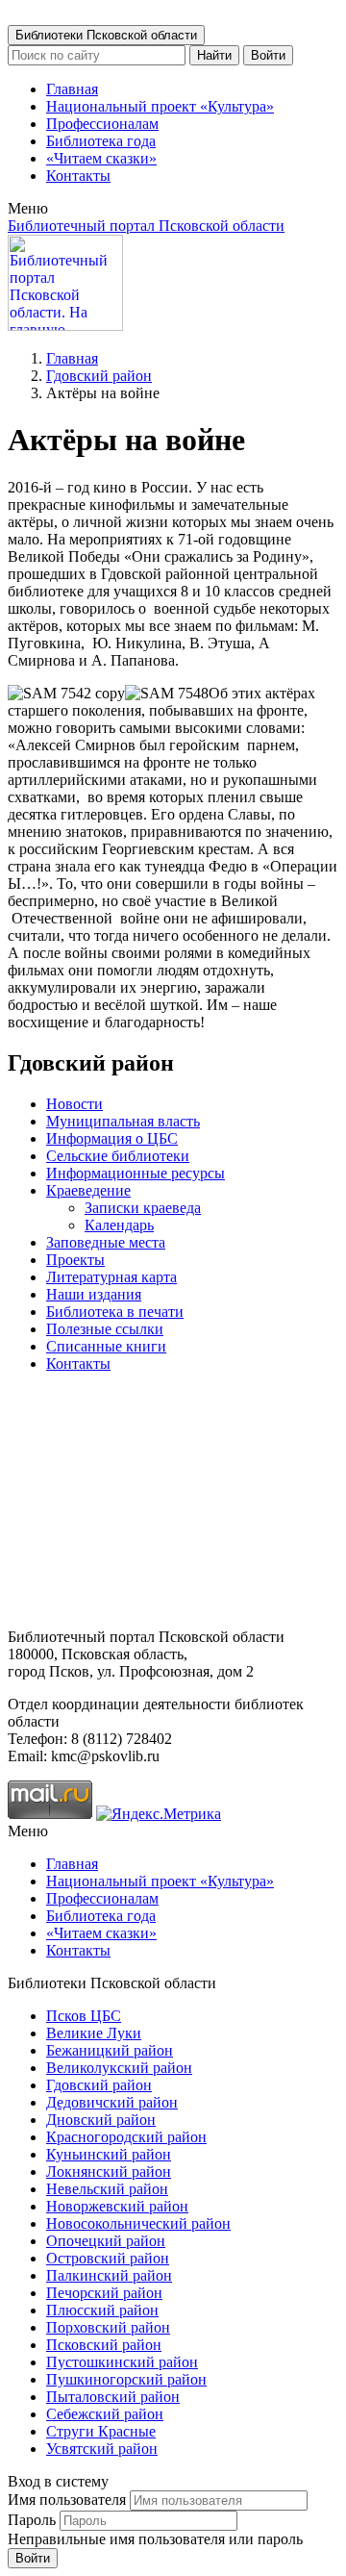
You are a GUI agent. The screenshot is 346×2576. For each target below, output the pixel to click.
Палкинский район (109, 2275)
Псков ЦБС (84, 2016)
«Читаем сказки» (101, 158)
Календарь (119, 1225)
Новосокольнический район (138, 2223)
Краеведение (88, 1190)
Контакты (78, 176)
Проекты (75, 1260)
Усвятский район (102, 2449)
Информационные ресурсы (136, 1173)
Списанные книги (106, 1346)
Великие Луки (94, 2033)
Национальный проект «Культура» (160, 106)
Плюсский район (102, 2310)
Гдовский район (99, 376)
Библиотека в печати (115, 1312)
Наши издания (94, 1294)
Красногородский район (126, 2137)
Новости (74, 1104)
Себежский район (105, 2414)
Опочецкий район (106, 2241)
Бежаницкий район (110, 2050)
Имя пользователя (67, 2500)
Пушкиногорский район (126, 2379)
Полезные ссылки (105, 1329)
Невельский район (107, 2189)
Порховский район (108, 2327)
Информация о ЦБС (112, 1138)
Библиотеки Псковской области (106, 35)
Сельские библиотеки (118, 1156)
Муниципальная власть (123, 1121)
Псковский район (104, 2345)
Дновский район (101, 2120)
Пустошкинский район (122, 2362)
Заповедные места (106, 1242)
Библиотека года (101, 141)
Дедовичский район (112, 2102)
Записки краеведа (143, 1208)
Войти (268, 55)
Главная (72, 89)
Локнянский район (109, 2172)
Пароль (32, 2520)
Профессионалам (102, 124)
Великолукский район (119, 2068)
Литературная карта (111, 1277)
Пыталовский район (113, 2397)
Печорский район (104, 2293)
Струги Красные (101, 2431)
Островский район (108, 2258)
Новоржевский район (117, 2206)
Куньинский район (109, 2154)
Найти (214, 55)
